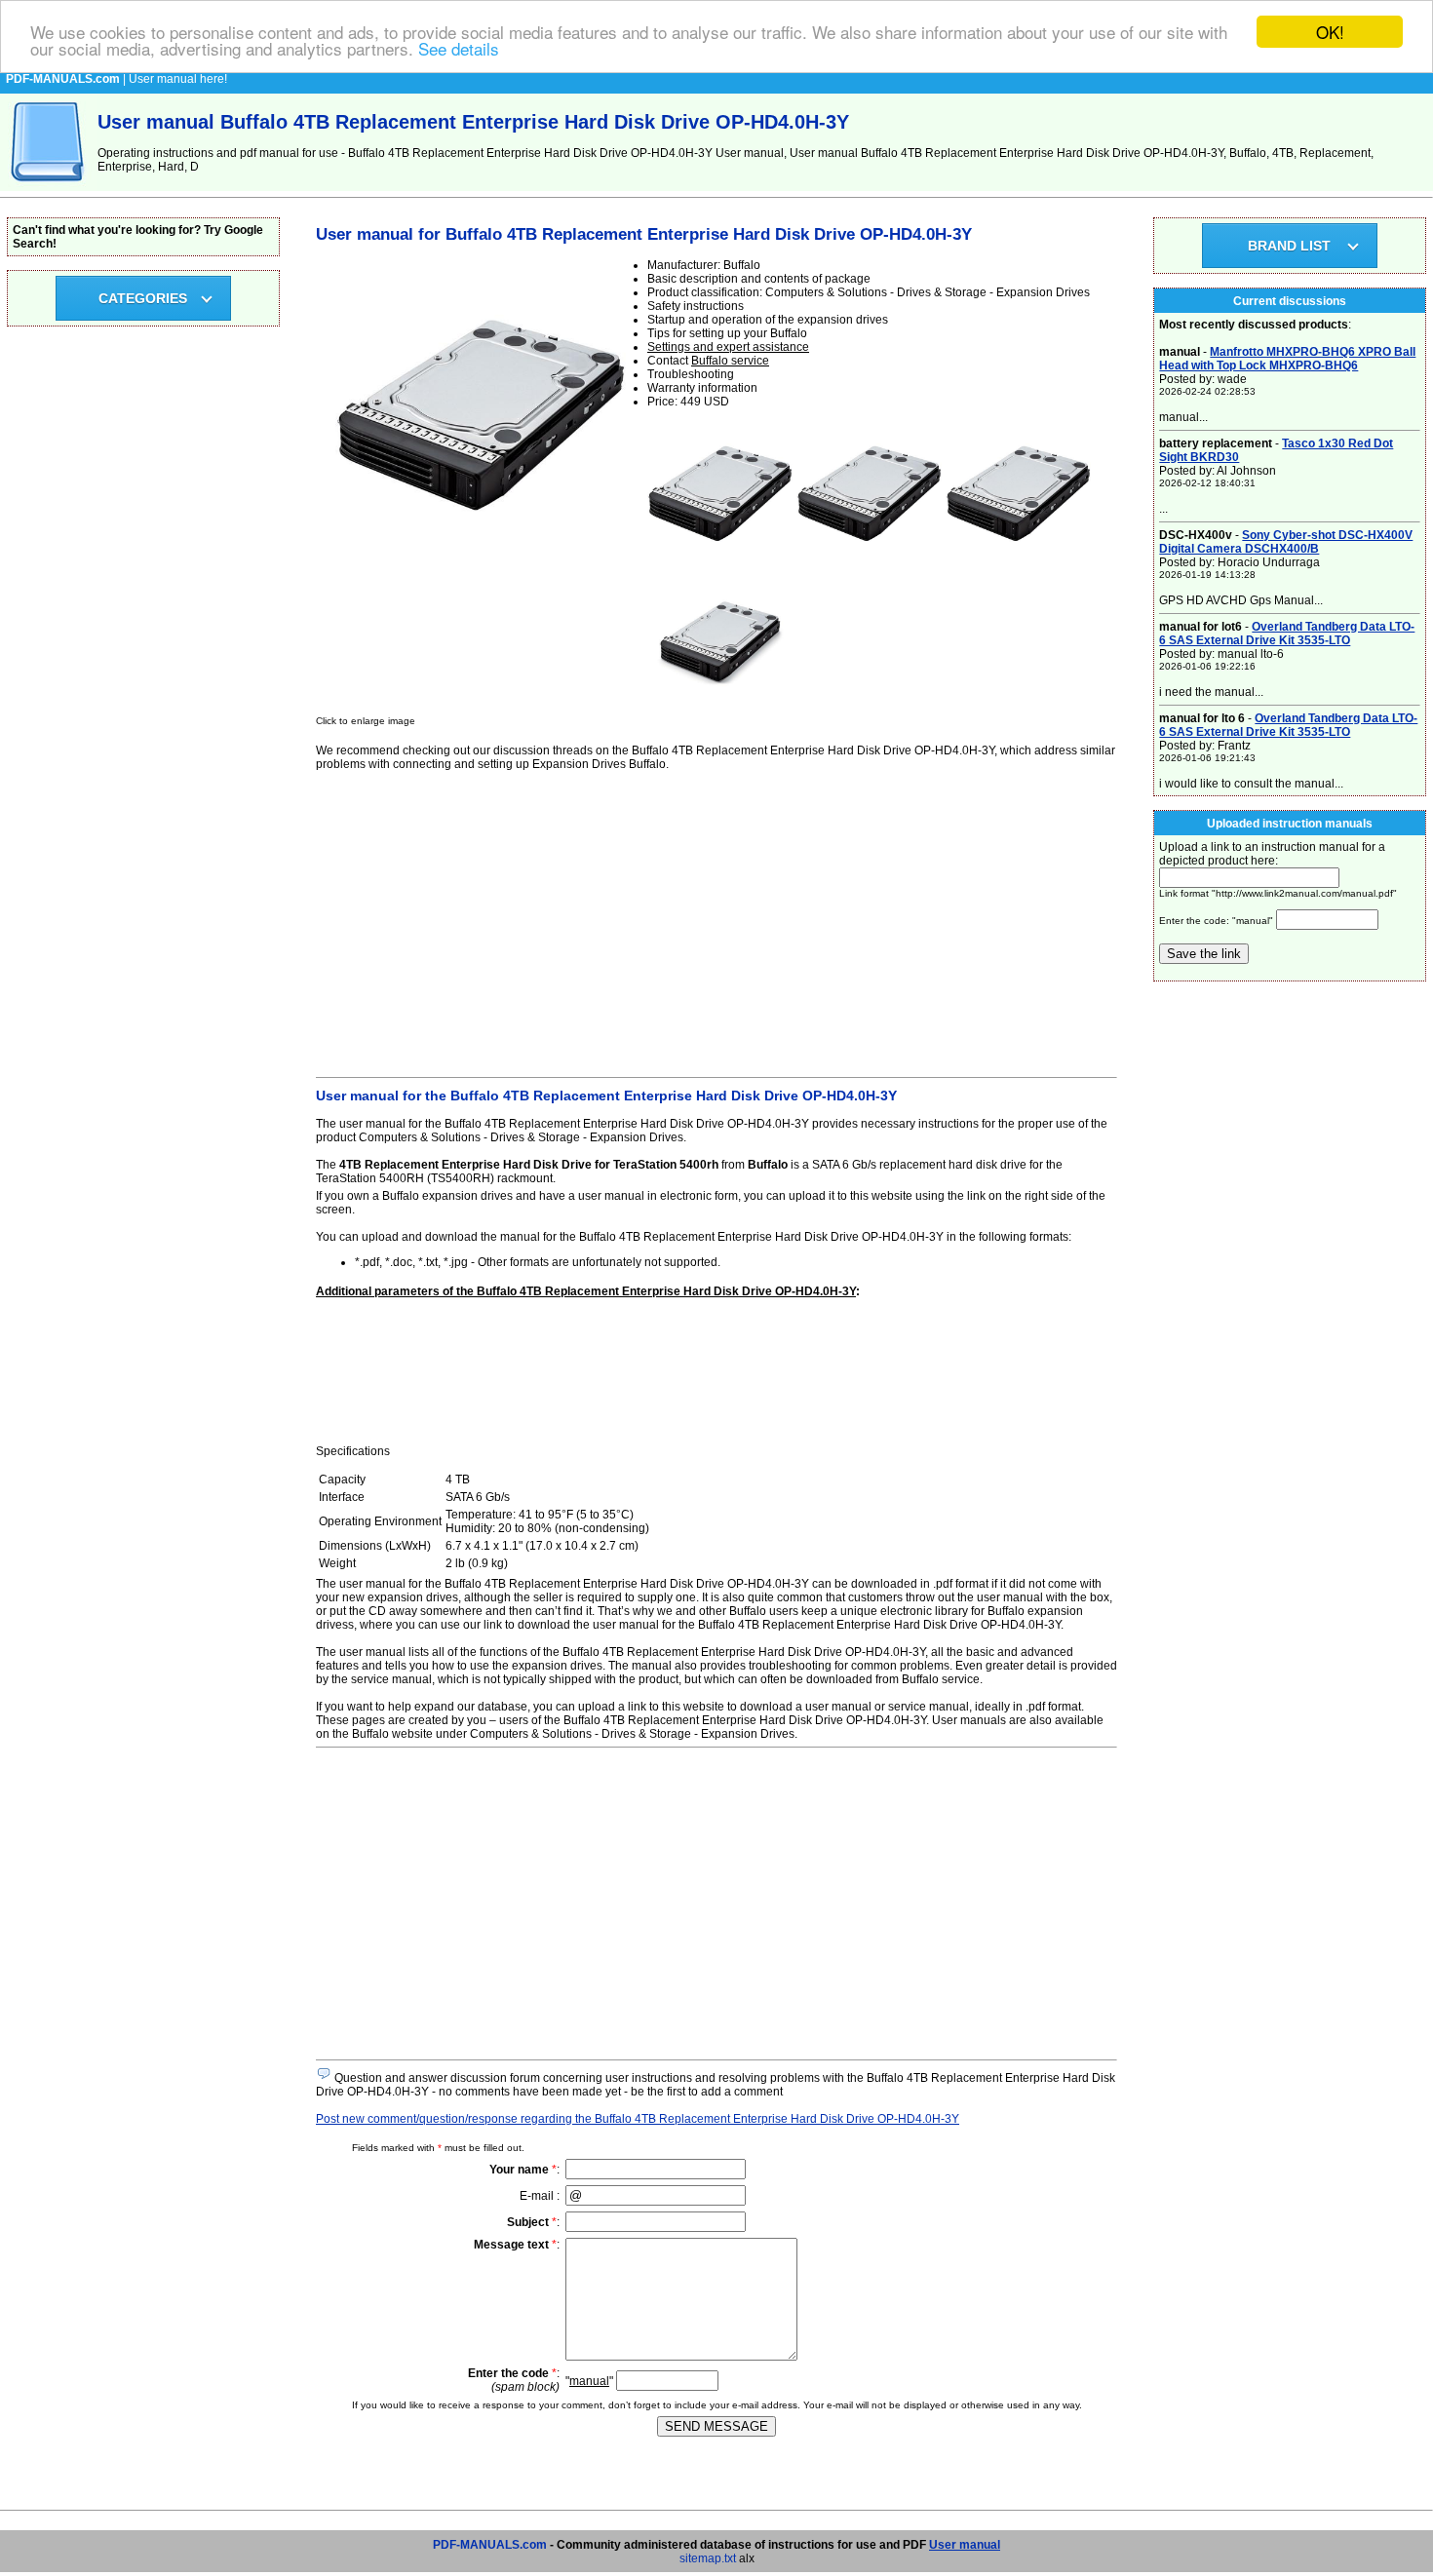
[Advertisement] (716, 921)
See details (459, 49)
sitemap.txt (708, 2558)
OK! (1330, 32)
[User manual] (49, 187)
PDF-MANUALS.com (490, 2545)
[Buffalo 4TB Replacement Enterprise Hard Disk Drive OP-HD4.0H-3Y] (720, 562)
